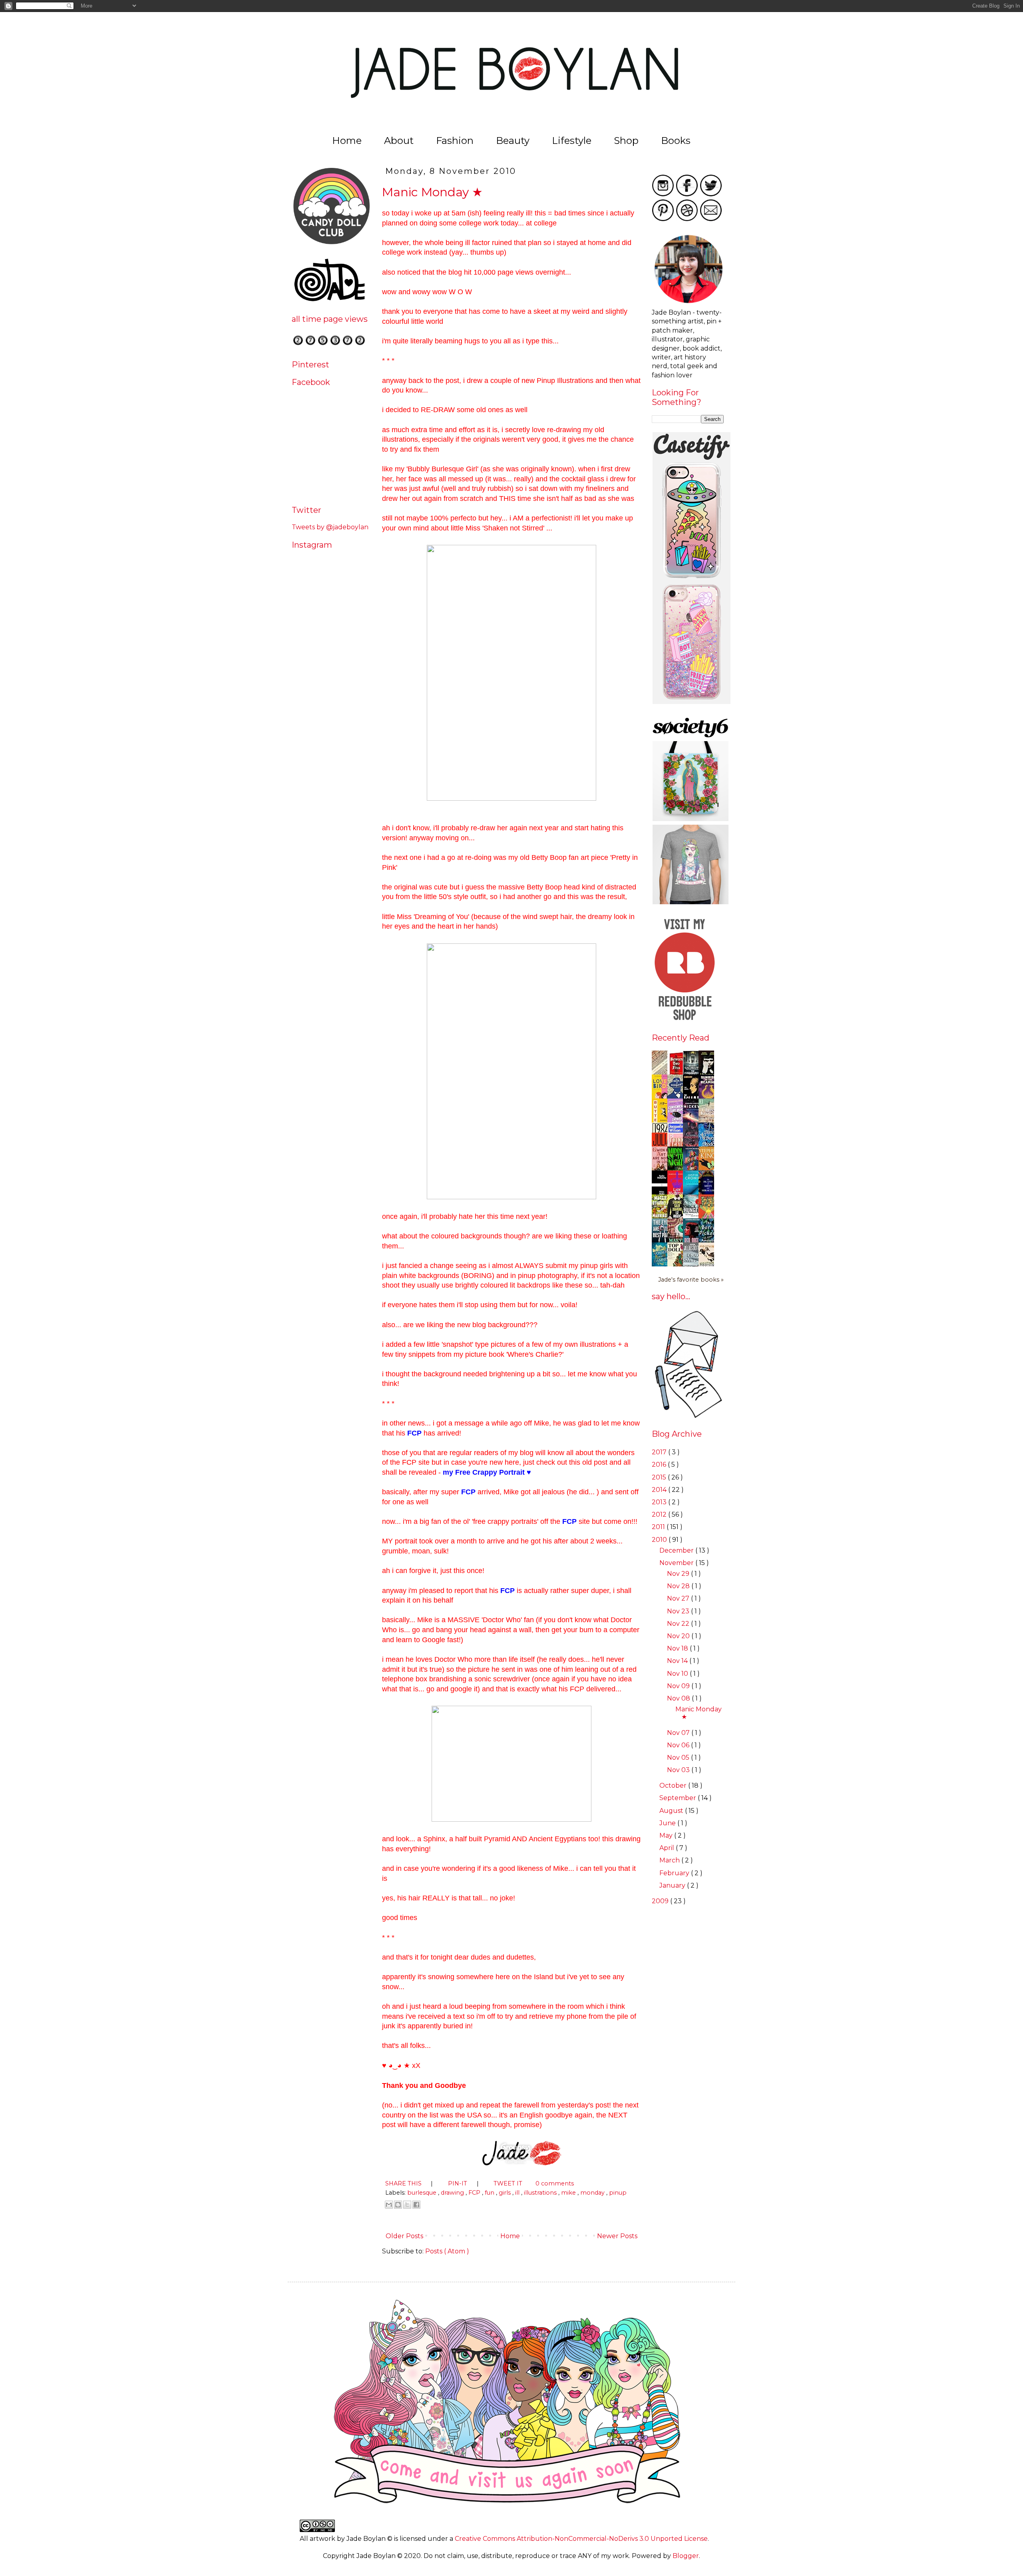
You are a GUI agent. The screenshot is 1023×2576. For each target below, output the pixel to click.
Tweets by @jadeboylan (330, 527)
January (673, 1885)
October (674, 1785)
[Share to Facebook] (416, 2205)
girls (506, 2193)
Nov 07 (679, 1733)
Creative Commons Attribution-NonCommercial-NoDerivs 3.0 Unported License (581, 2539)
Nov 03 (679, 1770)
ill (518, 2193)
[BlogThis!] (398, 2205)
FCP (475, 2193)
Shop (626, 141)
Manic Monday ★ (432, 192)
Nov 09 (679, 1686)
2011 (659, 1527)
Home (347, 141)
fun (490, 2193)
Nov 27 (679, 1598)
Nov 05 (679, 1758)
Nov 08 (679, 1698)
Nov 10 (678, 1674)
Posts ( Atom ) (447, 2251)
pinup (618, 2193)
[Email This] (389, 2205)
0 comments (555, 2183)
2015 (660, 1477)
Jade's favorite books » (691, 1280)
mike (569, 2193)
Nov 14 (678, 1661)
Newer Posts (618, 2236)
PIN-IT (458, 2183)
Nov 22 (679, 1624)
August (672, 1811)
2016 (660, 1464)
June (668, 1823)
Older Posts (404, 2236)
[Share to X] (407, 2205)
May (667, 1835)
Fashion (455, 141)
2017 (660, 1452)
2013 (660, 1502)
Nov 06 (679, 1745)
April (668, 1848)
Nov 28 (679, 1586)
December (677, 1550)
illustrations (541, 2193)
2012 (660, 1514)
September (679, 1798)
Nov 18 (678, 1648)
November (677, 1563)
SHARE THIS (404, 2183)
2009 (661, 1901)
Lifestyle (572, 141)
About (399, 141)
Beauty (513, 141)
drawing (453, 2193)
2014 (660, 1490)
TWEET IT (509, 2183)
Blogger (686, 2556)
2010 (660, 1540)
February (675, 1873)
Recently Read (681, 1038)
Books (676, 141)
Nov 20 (679, 1636)
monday (593, 2193)
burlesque (423, 2193)
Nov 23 (679, 1611)
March (670, 1860)
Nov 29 (679, 1574)
